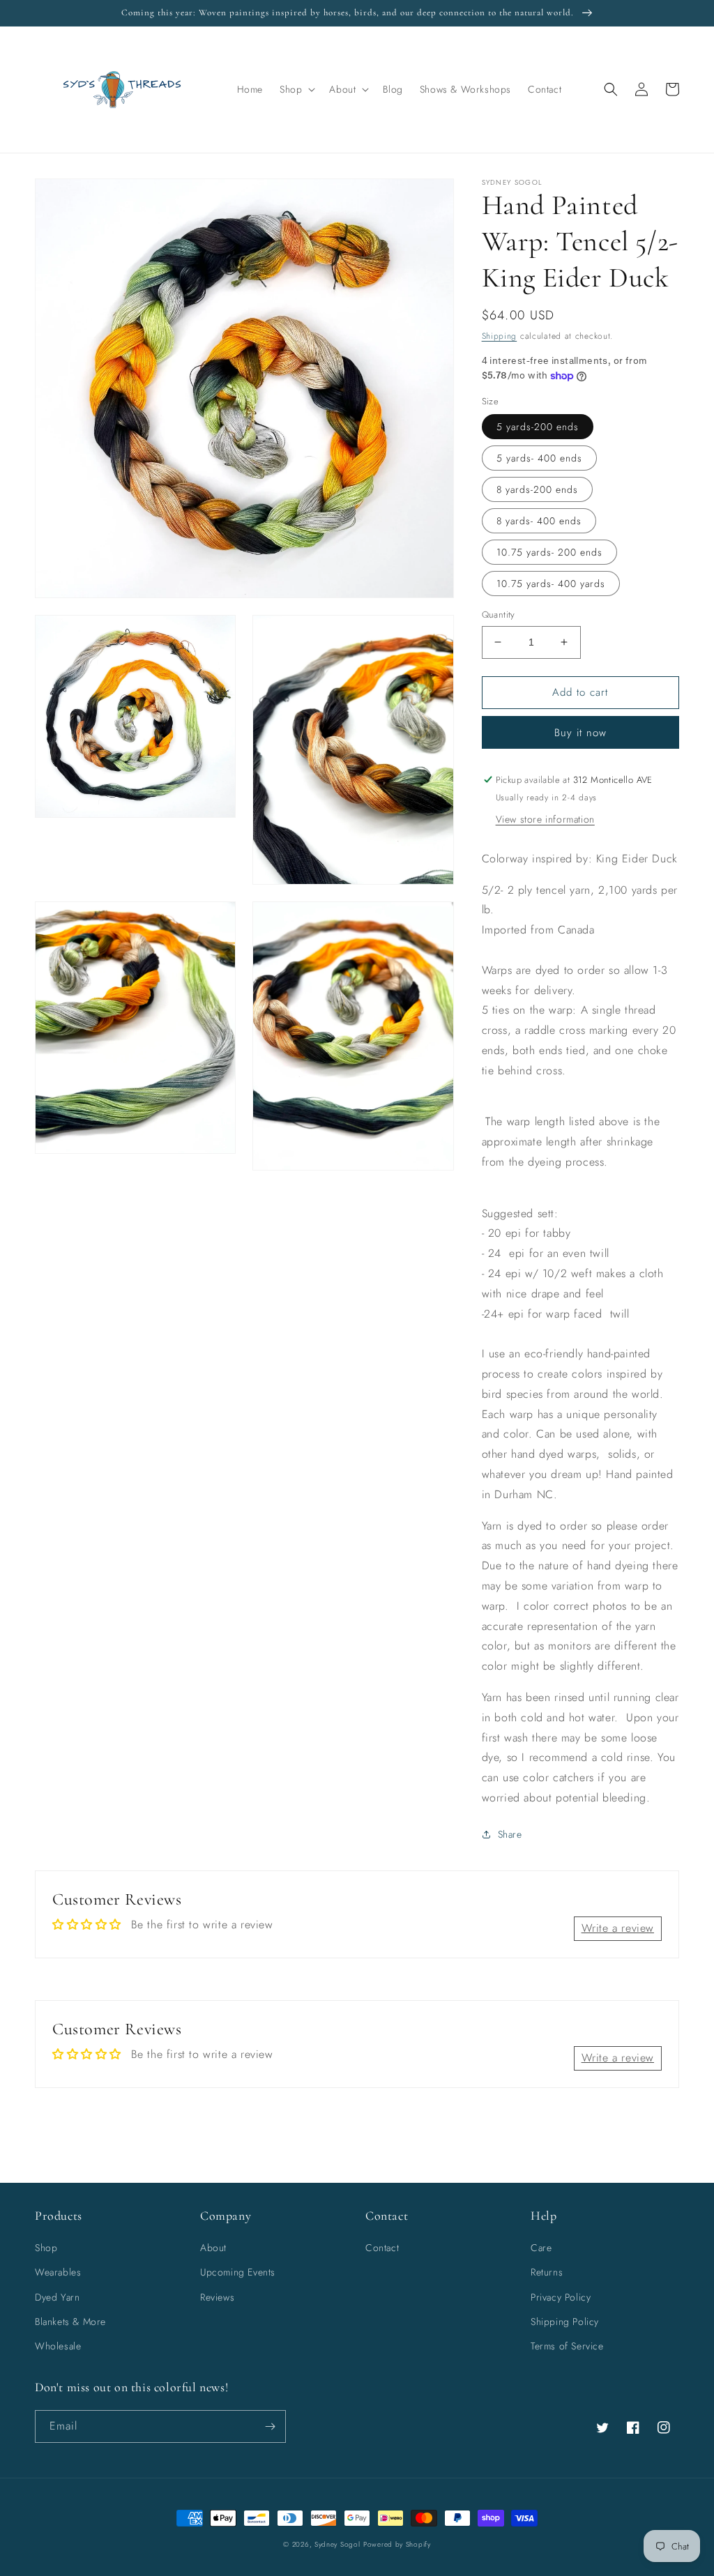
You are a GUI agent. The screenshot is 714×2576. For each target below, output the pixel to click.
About (213, 2248)
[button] (296, 89)
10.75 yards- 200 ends (549, 552)
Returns (547, 2272)
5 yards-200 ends (538, 427)
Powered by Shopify (397, 2544)
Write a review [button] (618, 1928)
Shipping (500, 336)
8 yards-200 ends (537, 489)
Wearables (58, 2272)
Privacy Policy (561, 2297)
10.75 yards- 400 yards (551, 584)
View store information (545, 819)
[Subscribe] (270, 2426)
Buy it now (580, 733)
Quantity (499, 615)
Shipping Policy (565, 2322)
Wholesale (58, 2346)
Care (541, 2248)
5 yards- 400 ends (539, 458)
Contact (382, 2248)
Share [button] (510, 1834)
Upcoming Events (238, 2272)
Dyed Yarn (57, 2297)
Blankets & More (70, 2322)
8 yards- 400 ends (539, 521)
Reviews (217, 2297)
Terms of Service (567, 2346)
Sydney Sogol (337, 2544)
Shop (46, 2248)
